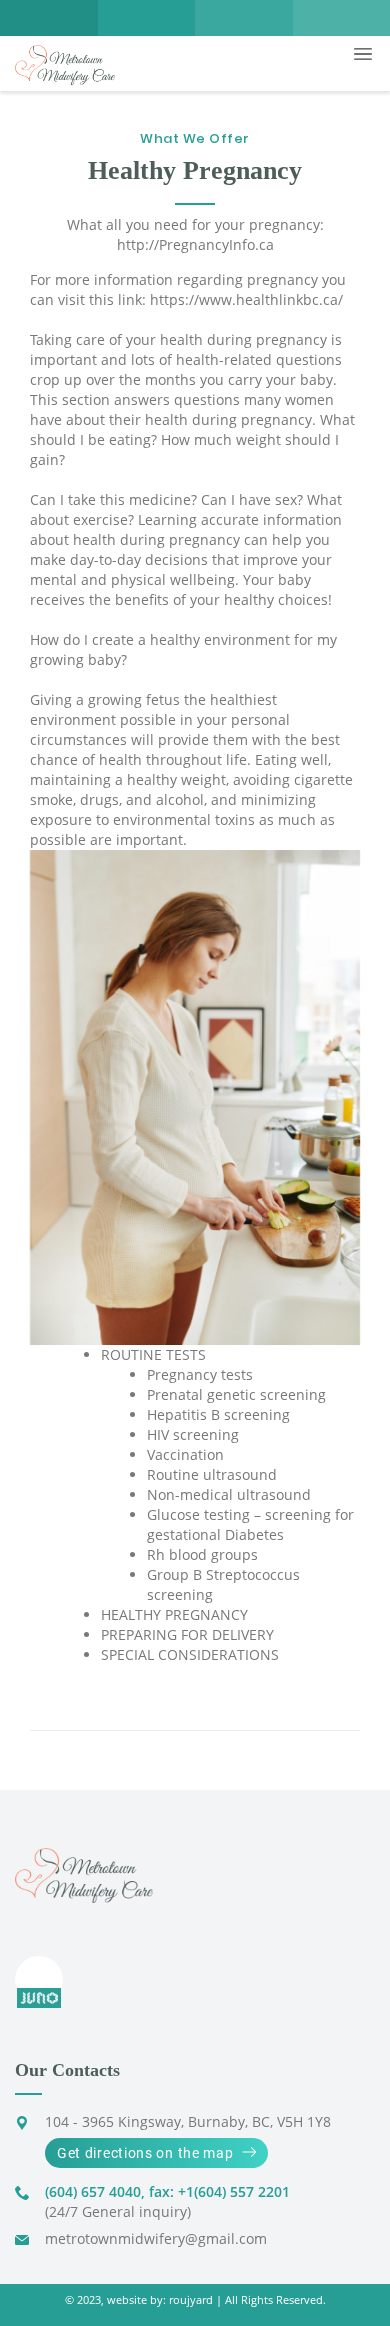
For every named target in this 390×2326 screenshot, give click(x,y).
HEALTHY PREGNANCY (174, 1614)
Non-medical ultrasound (229, 1494)
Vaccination (185, 1454)
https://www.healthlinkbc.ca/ (246, 299)
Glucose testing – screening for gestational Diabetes (250, 1524)
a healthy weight (170, 779)
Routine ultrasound (212, 1474)
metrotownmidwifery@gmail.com (156, 2238)
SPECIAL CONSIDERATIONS (190, 1654)
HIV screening (193, 1434)
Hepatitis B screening (218, 1414)
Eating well (291, 759)
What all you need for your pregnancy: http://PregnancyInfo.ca (195, 234)
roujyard (191, 2300)
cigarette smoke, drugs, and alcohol (191, 789)
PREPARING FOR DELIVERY (187, 1634)
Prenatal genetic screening (236, 1394)
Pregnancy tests (200, 1374)
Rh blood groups (202, 1554)
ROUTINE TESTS (153, 1354)
